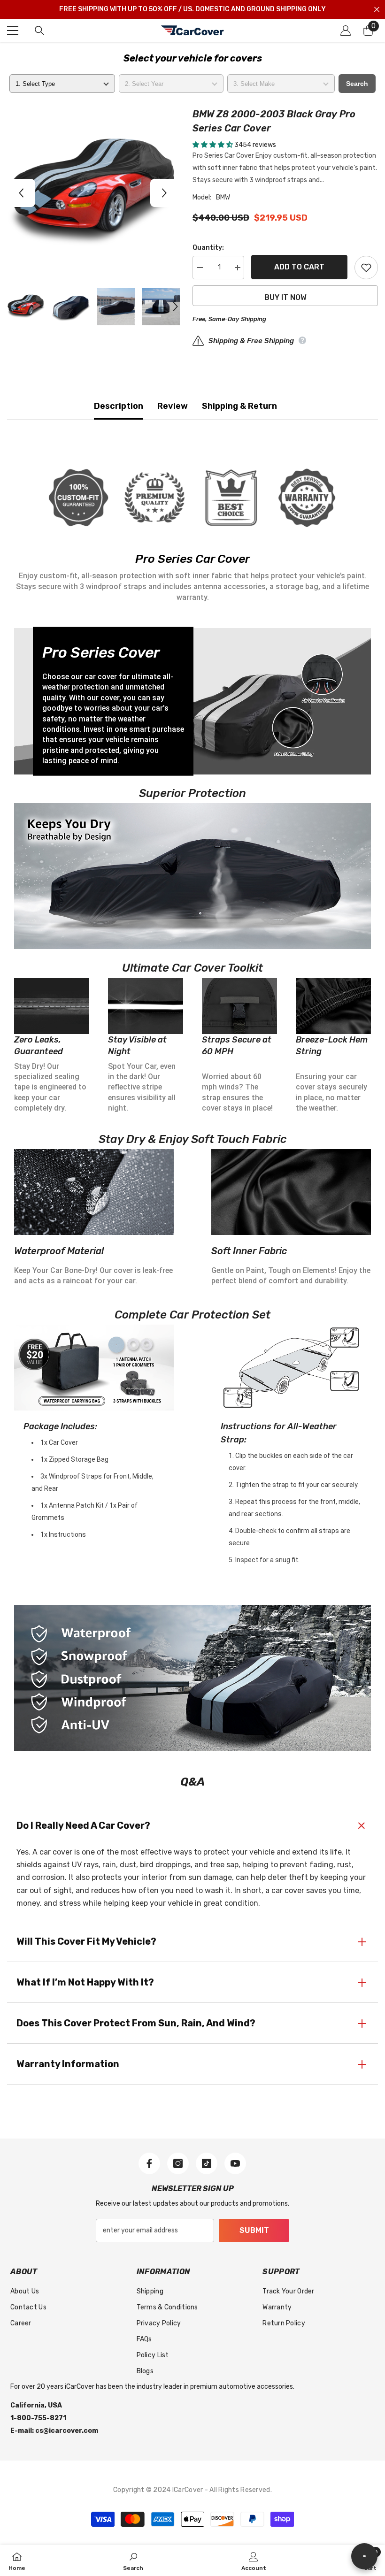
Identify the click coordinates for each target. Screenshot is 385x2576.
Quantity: (208, 248)
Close (377, 10)
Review (173, 406)
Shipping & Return (239, 406)
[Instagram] (178, 2163)
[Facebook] (149, 2163)
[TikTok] (207, 2163)
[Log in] (346, 31)
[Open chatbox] (364, 2556)
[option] (93, 193)
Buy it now (285, 297)
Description (119, 406)
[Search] (39, 31)
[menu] (13, 31)
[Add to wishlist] (366, 268)
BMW (223, 197)
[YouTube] (235, 2163)
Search (357, 84)
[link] (133, 2561)
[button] (21, 193)
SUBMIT (254, 2230)
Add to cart (299, 267)
